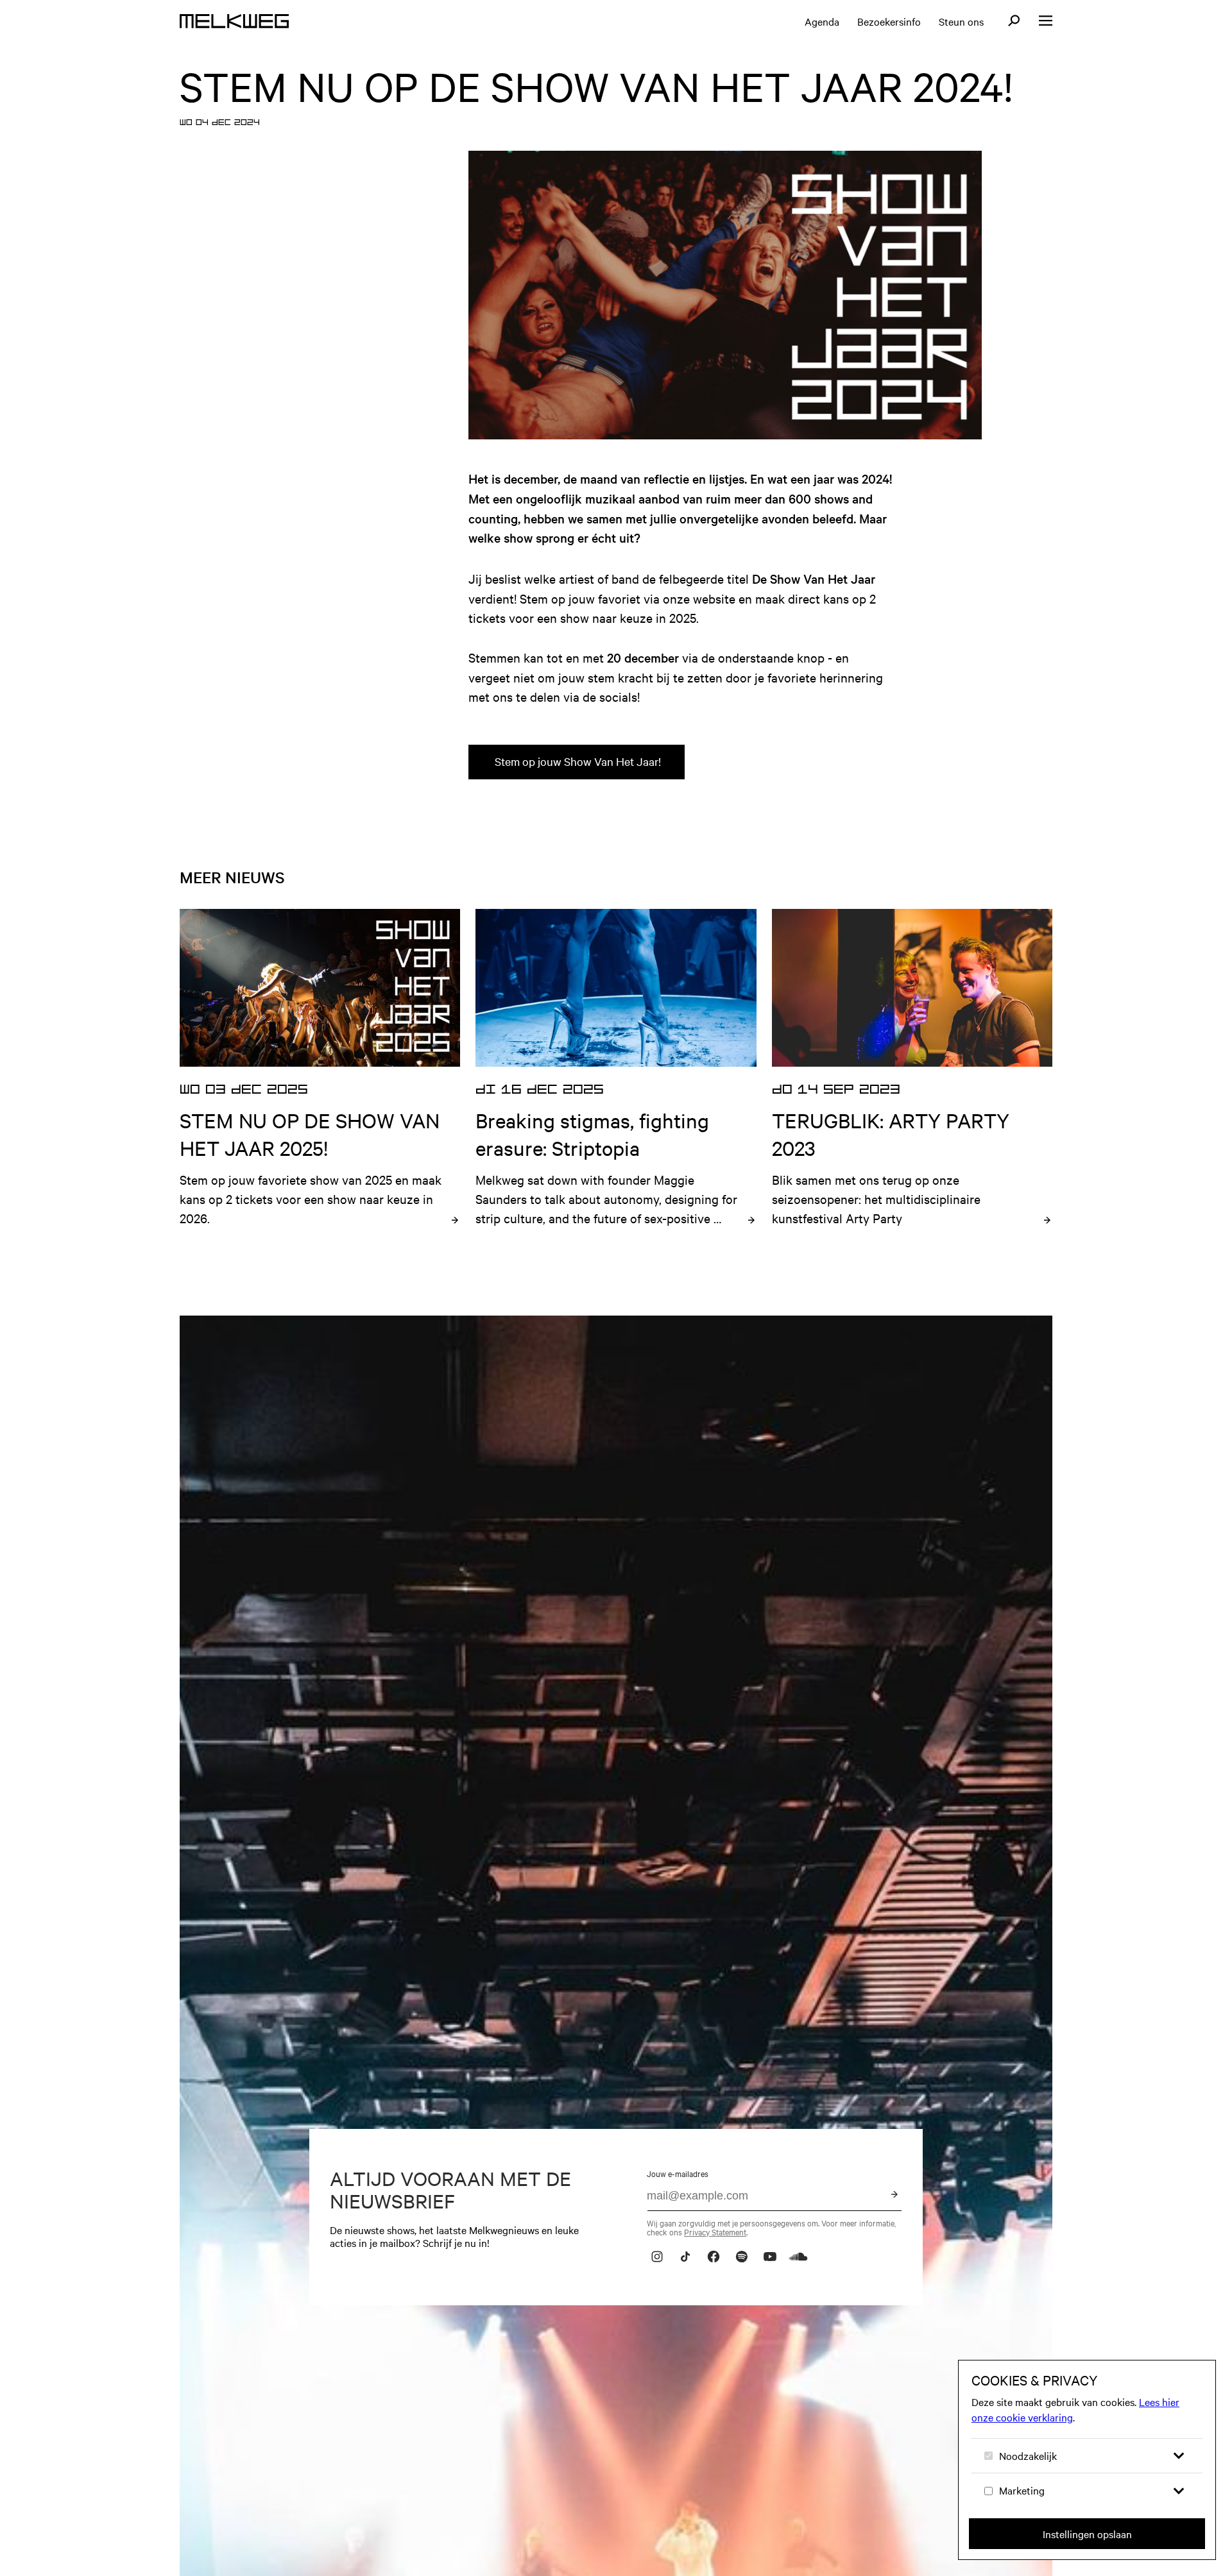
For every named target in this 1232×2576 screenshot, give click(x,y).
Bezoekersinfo (889, 21)
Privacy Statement (715, 2232)
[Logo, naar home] (234, 21)
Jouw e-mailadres (678, 2173)
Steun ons (961, 21)
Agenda (822, 21)
